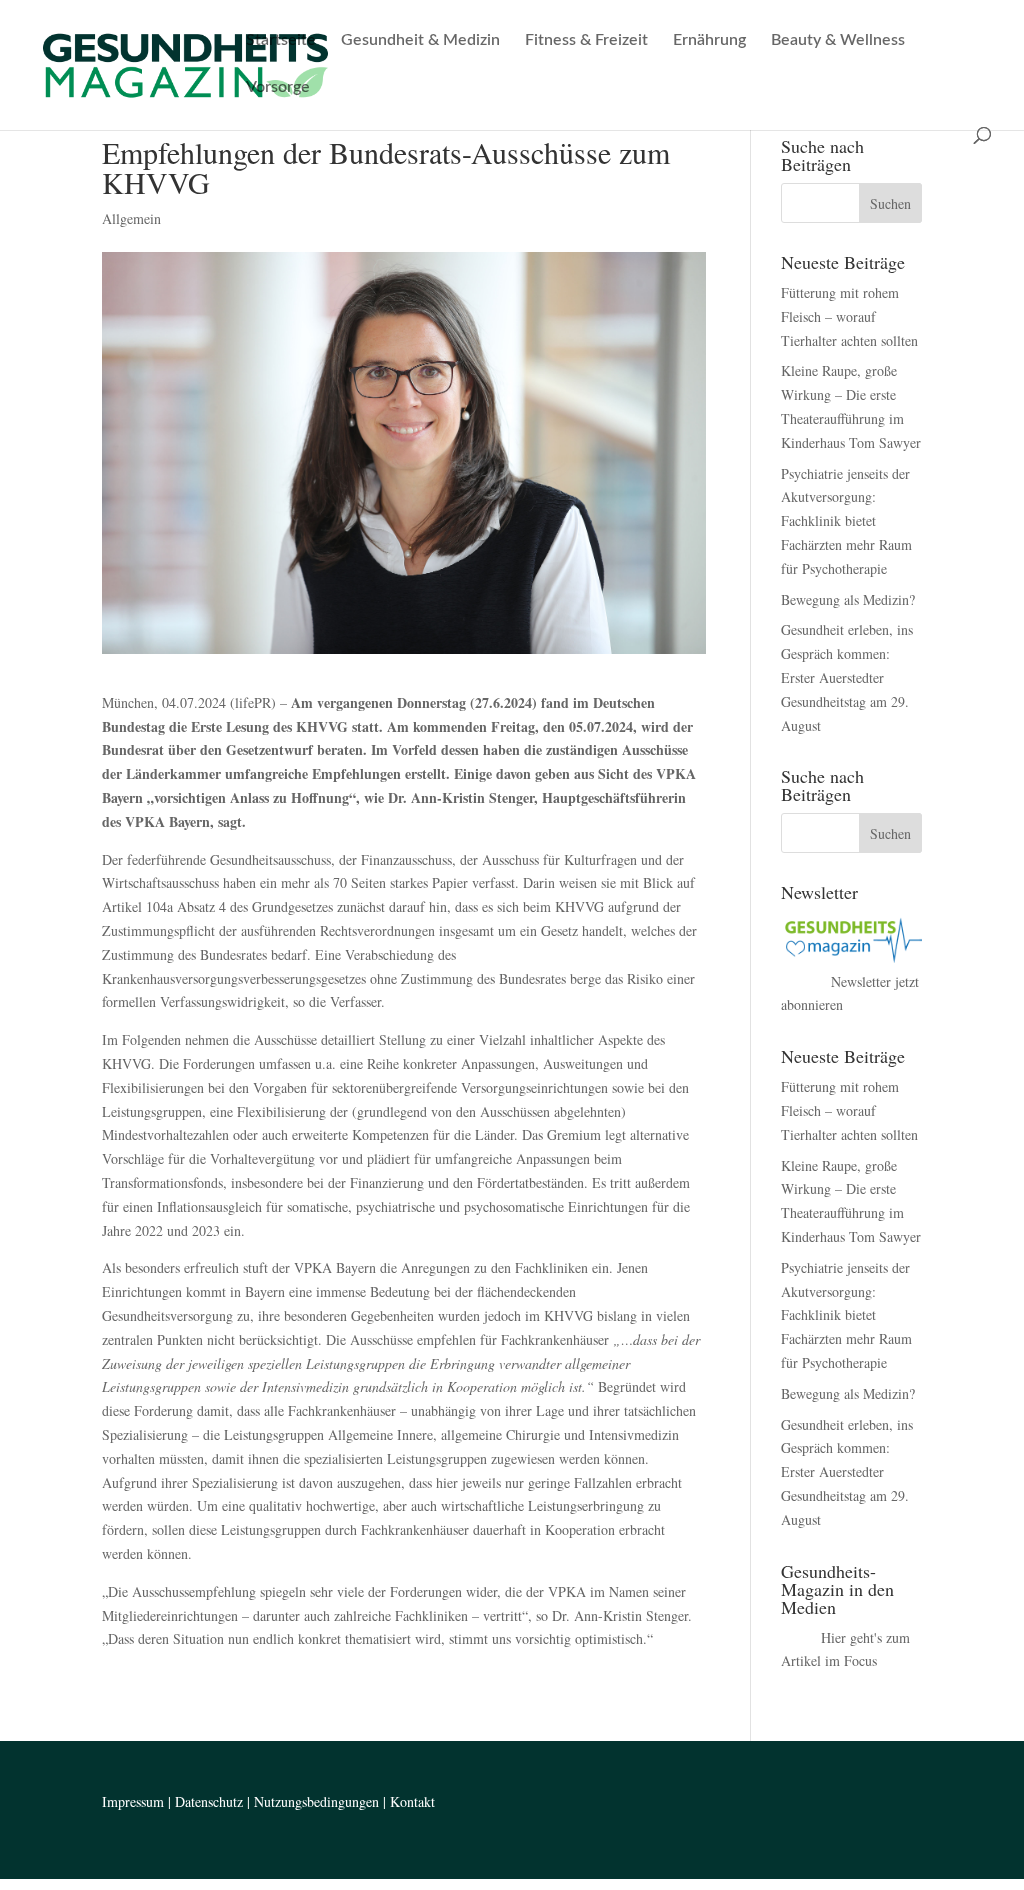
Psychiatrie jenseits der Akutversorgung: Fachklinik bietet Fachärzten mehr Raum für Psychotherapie (846, 521)
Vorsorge (278, 87)
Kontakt (412, 1801)
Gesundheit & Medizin (420, 40)
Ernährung (709, 40)
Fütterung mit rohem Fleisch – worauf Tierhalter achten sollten (849, 316)
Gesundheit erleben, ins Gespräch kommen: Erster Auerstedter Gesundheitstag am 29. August (847, 677)
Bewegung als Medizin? (848, 599)
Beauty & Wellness (838, 40)
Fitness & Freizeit (586, 40)
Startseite (281, 40)
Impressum (133, 1801)
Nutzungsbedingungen (316, 1801)
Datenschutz (209, 1801)
